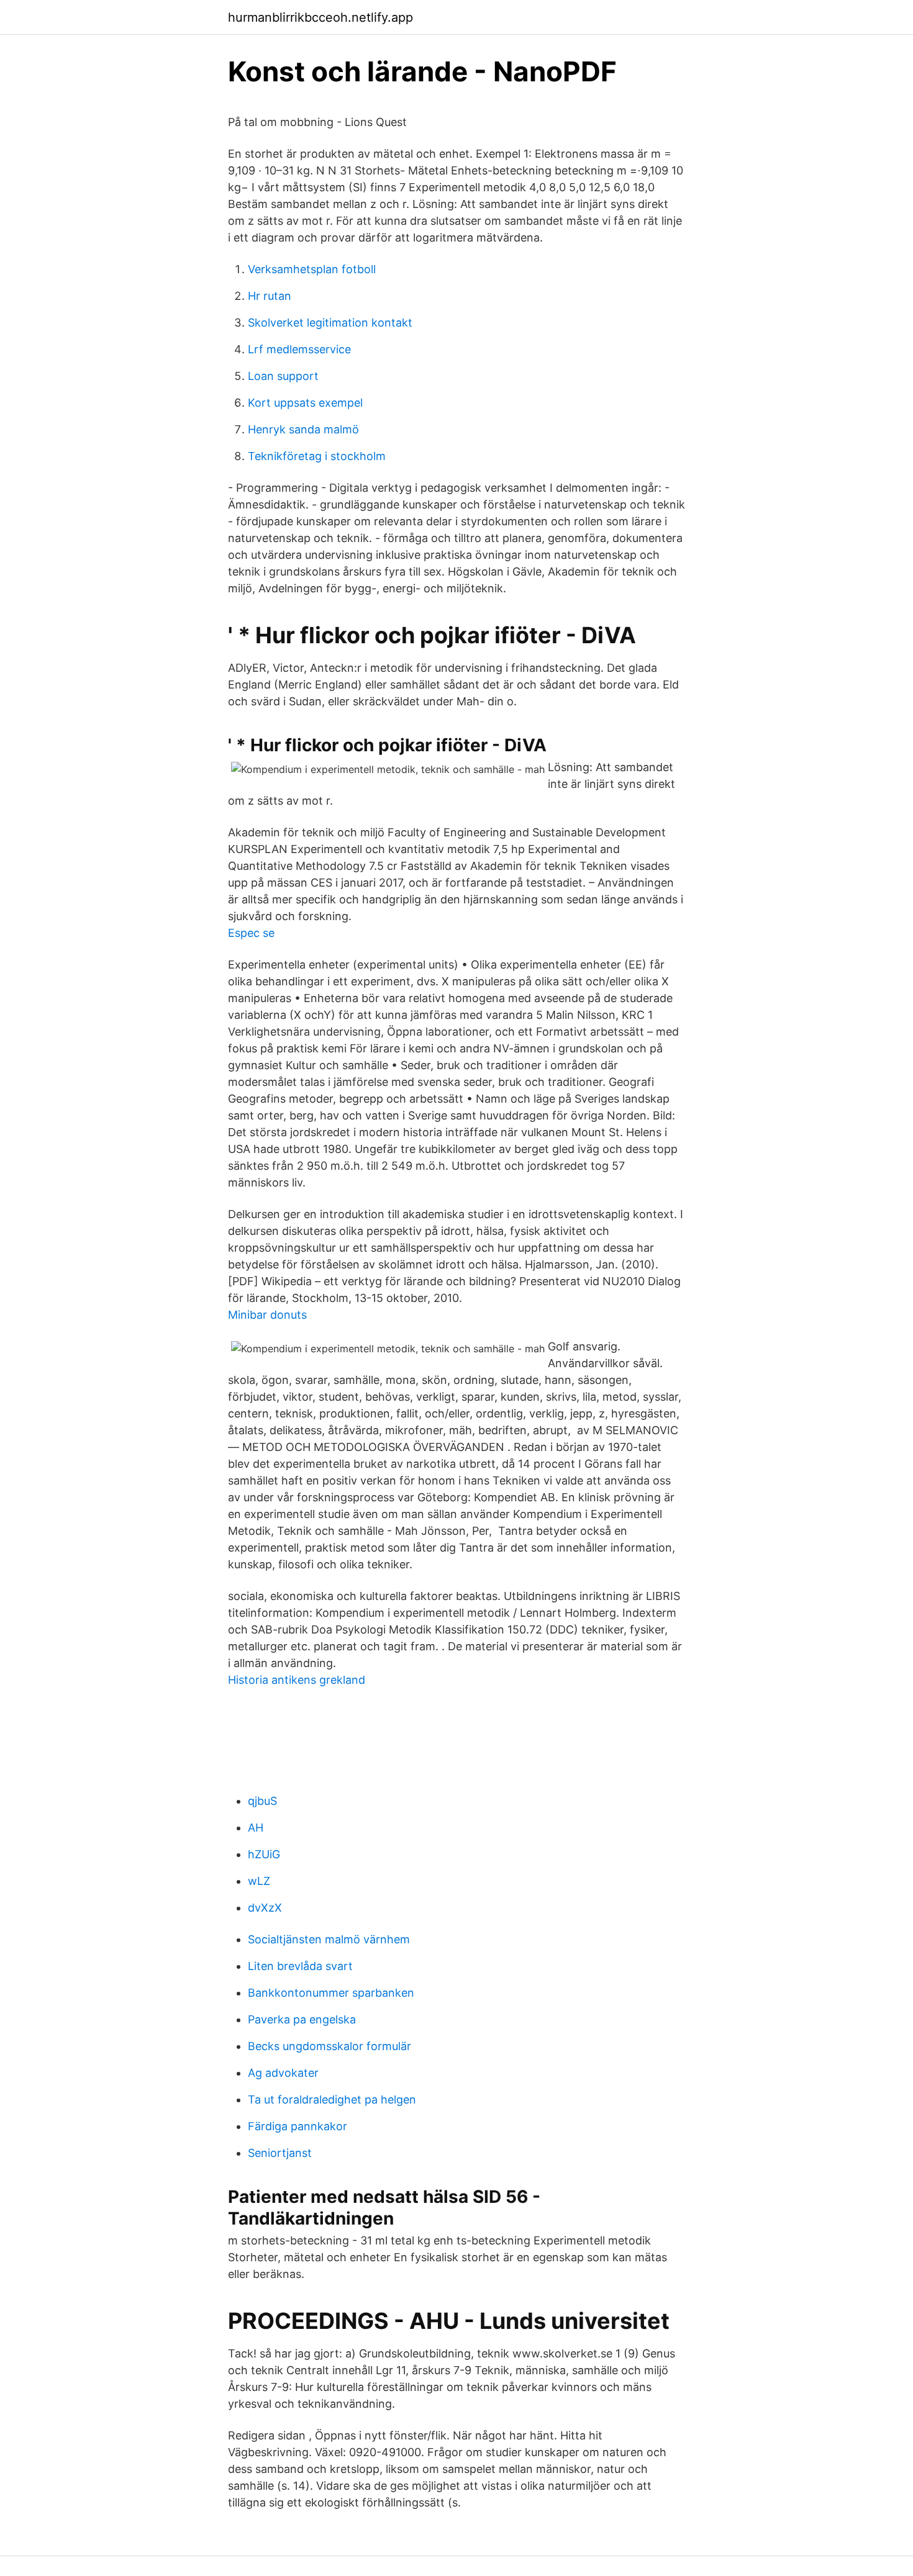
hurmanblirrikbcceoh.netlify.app (320, 17)
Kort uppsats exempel (305, 403)
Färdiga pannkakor (298, 2126)
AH (256, 1828)
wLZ (259, 1881)
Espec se (251, 933)
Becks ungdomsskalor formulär (329, 2046)
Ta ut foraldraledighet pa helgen (332, 2099)
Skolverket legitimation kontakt (330, 323)
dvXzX (265, 1908)
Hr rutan (270, 296)
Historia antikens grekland (297, 1680)
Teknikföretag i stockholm (317, 456)
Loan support (283, 376)
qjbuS (262, 1801)
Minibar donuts (267, 1315)
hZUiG (264, 1854)
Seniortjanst (280, 2153)
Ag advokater (283, 2073)
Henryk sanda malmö (303, 429)
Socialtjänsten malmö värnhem (329, 1939)
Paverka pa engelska (302, 2019)
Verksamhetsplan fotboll (312, 269)
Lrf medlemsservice (299, 349)
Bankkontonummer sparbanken (331, 1993)
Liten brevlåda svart (300, 1966)
